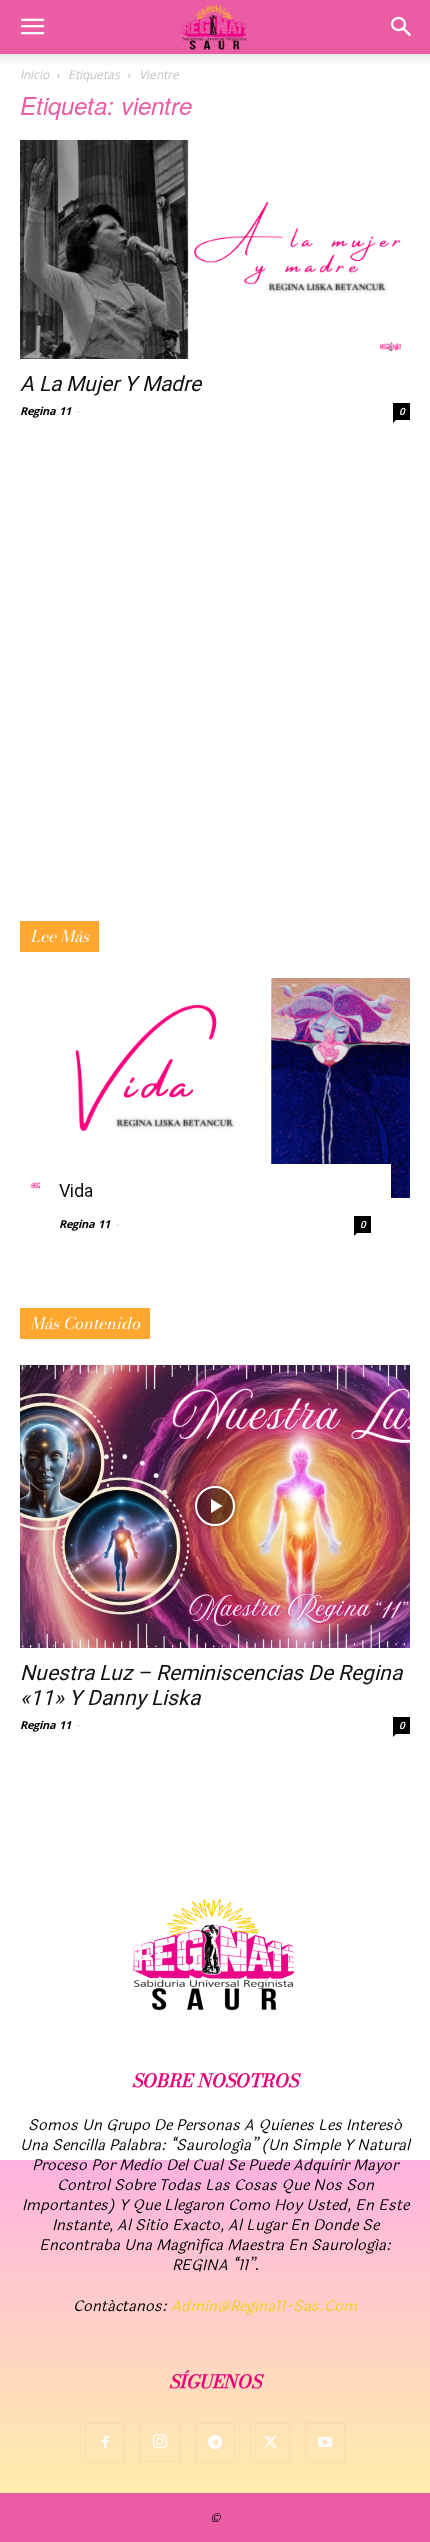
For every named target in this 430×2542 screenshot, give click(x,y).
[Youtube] (325, 2443)
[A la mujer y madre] (215, 249)
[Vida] (215, 1087)
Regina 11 (45, 410)
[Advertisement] (215, 696)
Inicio (34, 74)
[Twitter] (270, 2443)
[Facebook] (105, 2443)
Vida (76, 1190)
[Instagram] (160, 2442)
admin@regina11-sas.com (264, 2306)
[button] (32, 27)
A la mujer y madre (110, 384)
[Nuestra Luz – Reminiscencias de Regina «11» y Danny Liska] (215, 1506)
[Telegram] (215, 2443)
